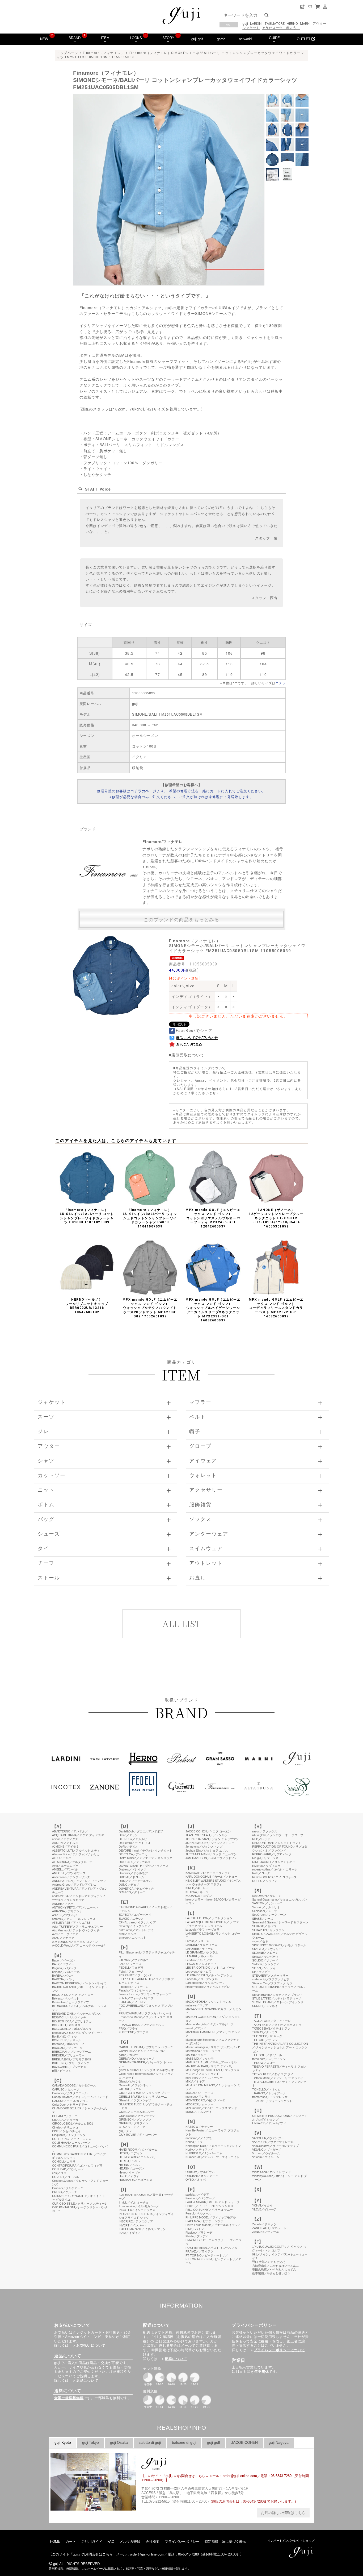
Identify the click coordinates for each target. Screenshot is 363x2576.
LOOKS (136, 38)
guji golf (197, 39)
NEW (44, 39)
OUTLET (304, 39)
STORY (168, 38)
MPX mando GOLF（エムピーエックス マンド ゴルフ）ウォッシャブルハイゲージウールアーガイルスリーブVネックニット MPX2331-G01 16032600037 (213, 1310)
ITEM (105, 38)
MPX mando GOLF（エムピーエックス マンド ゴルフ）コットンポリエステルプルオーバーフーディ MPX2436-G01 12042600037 (213, 1218)
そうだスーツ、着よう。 (281, 28)
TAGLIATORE (275, 24)
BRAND (75, 38)
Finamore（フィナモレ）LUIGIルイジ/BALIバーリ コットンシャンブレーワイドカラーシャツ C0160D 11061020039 (87, 1216)
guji (245, 24)
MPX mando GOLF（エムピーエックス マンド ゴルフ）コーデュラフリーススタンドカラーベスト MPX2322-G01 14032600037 (276, 1308)
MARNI (305, 24)
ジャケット (251, 28)
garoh (221, 39)
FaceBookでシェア (194, 1031)
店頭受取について (188, 1055)
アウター (319, 24)
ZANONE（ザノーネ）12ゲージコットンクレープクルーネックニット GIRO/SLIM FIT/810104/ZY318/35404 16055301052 (276, 1218)
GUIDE (274, 38)
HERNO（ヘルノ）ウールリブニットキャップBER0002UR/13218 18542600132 (87, 1306)
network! (245, 39)
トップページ (67, 53)
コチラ (281, 683)
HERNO (292, 24)
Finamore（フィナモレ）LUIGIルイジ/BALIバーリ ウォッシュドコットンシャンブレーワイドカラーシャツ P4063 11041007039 (150, 1218)
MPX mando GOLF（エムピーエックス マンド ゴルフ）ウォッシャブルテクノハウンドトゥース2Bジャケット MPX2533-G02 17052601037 (150, 1308)
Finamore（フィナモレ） (104, 53)
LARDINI (256, 24)
